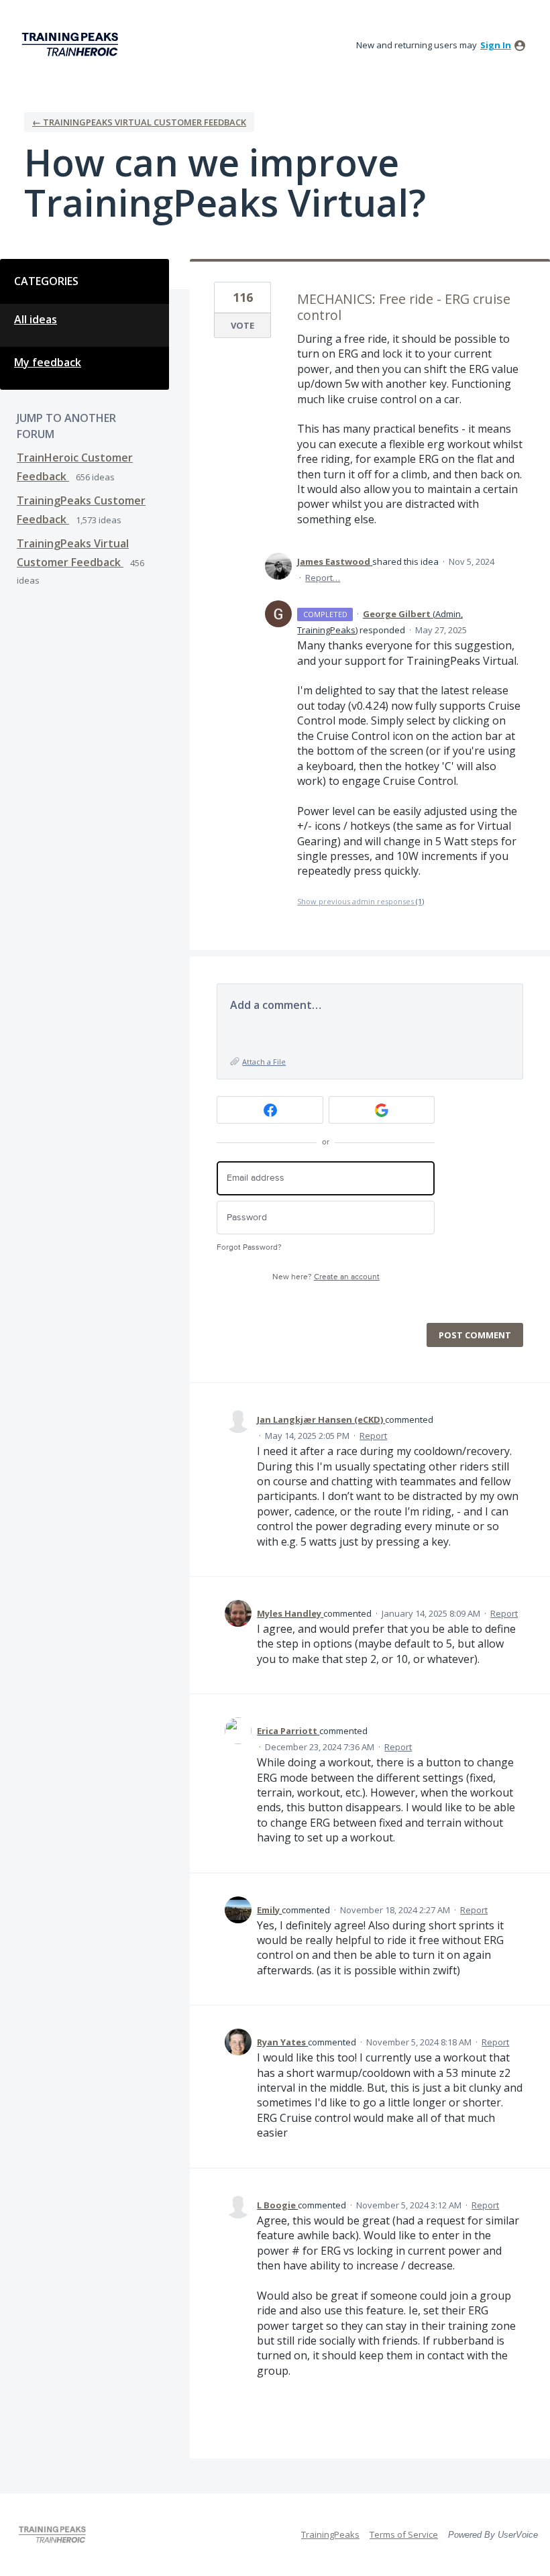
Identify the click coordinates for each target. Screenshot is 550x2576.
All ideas (36, 319)
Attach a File (264, 1062)
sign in (496, 45)
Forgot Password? (249, 1247)
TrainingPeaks (330, 2534)
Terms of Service (404, 2534)
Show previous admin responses (361, 901)
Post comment (475, 1335)
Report (373, 1436)
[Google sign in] (382, 1110)
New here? (326, 1277)
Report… (323, 578)
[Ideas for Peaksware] (72, 45)
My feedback (48, 362)
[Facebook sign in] (270, 1110)
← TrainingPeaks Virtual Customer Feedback (139, 122)
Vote (242, 325)
